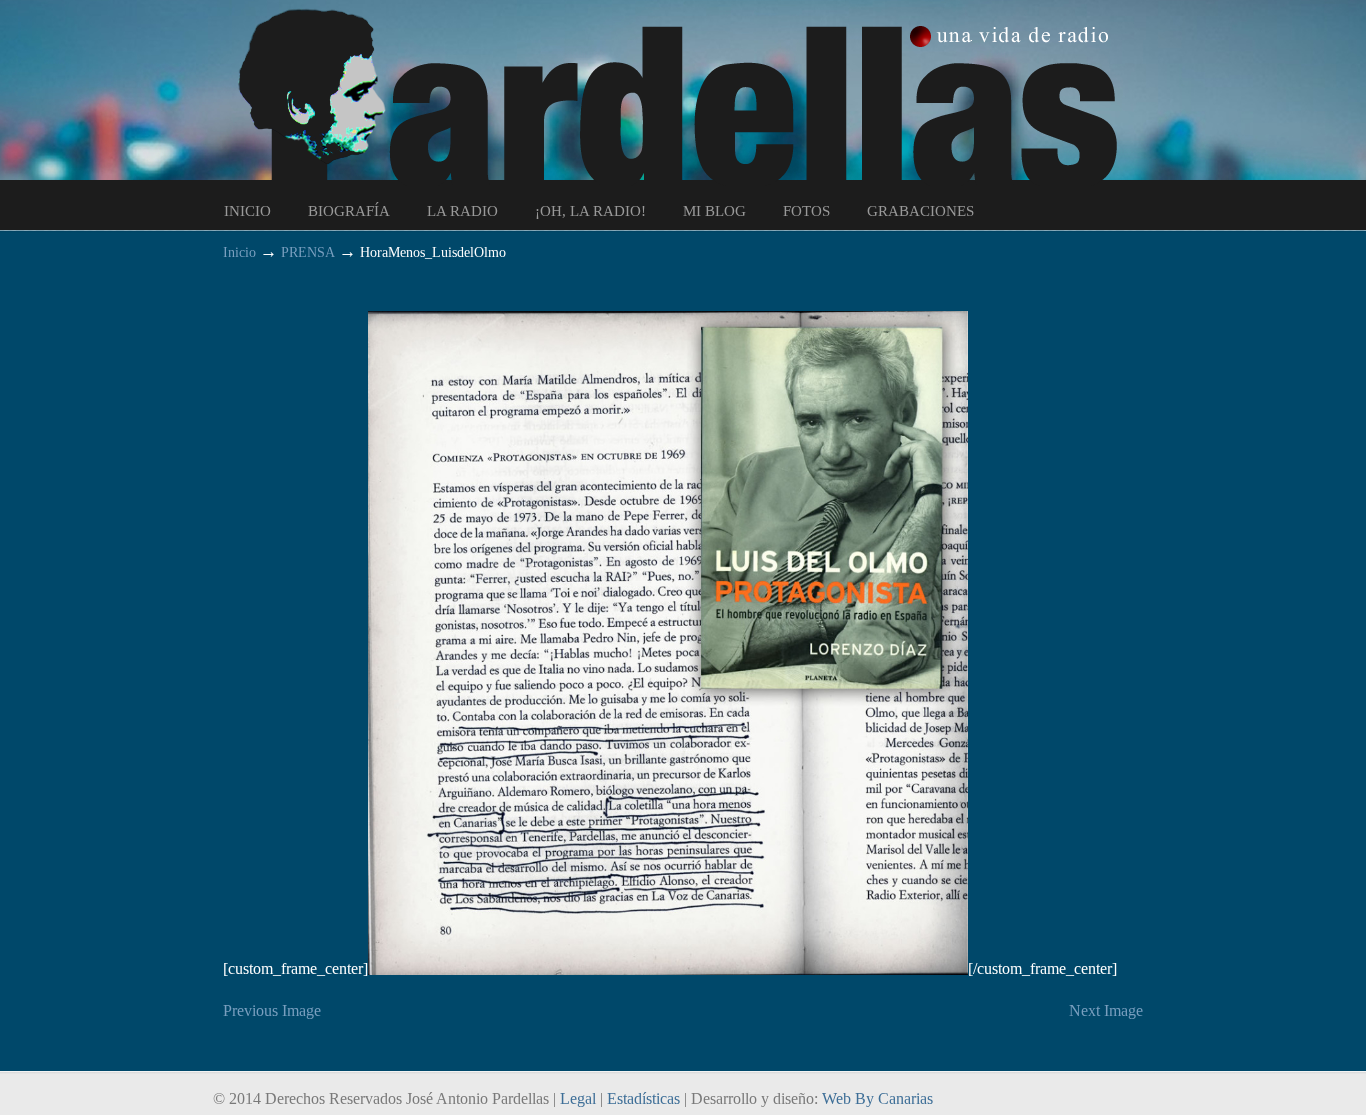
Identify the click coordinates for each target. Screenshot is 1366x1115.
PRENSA (308, 252)
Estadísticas (643, 1098)
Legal (578, 1098)
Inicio (239, 252)
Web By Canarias (877, 1098)
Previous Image (272, 1010)
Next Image (1106, 1010)
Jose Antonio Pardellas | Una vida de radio (703, 96)
